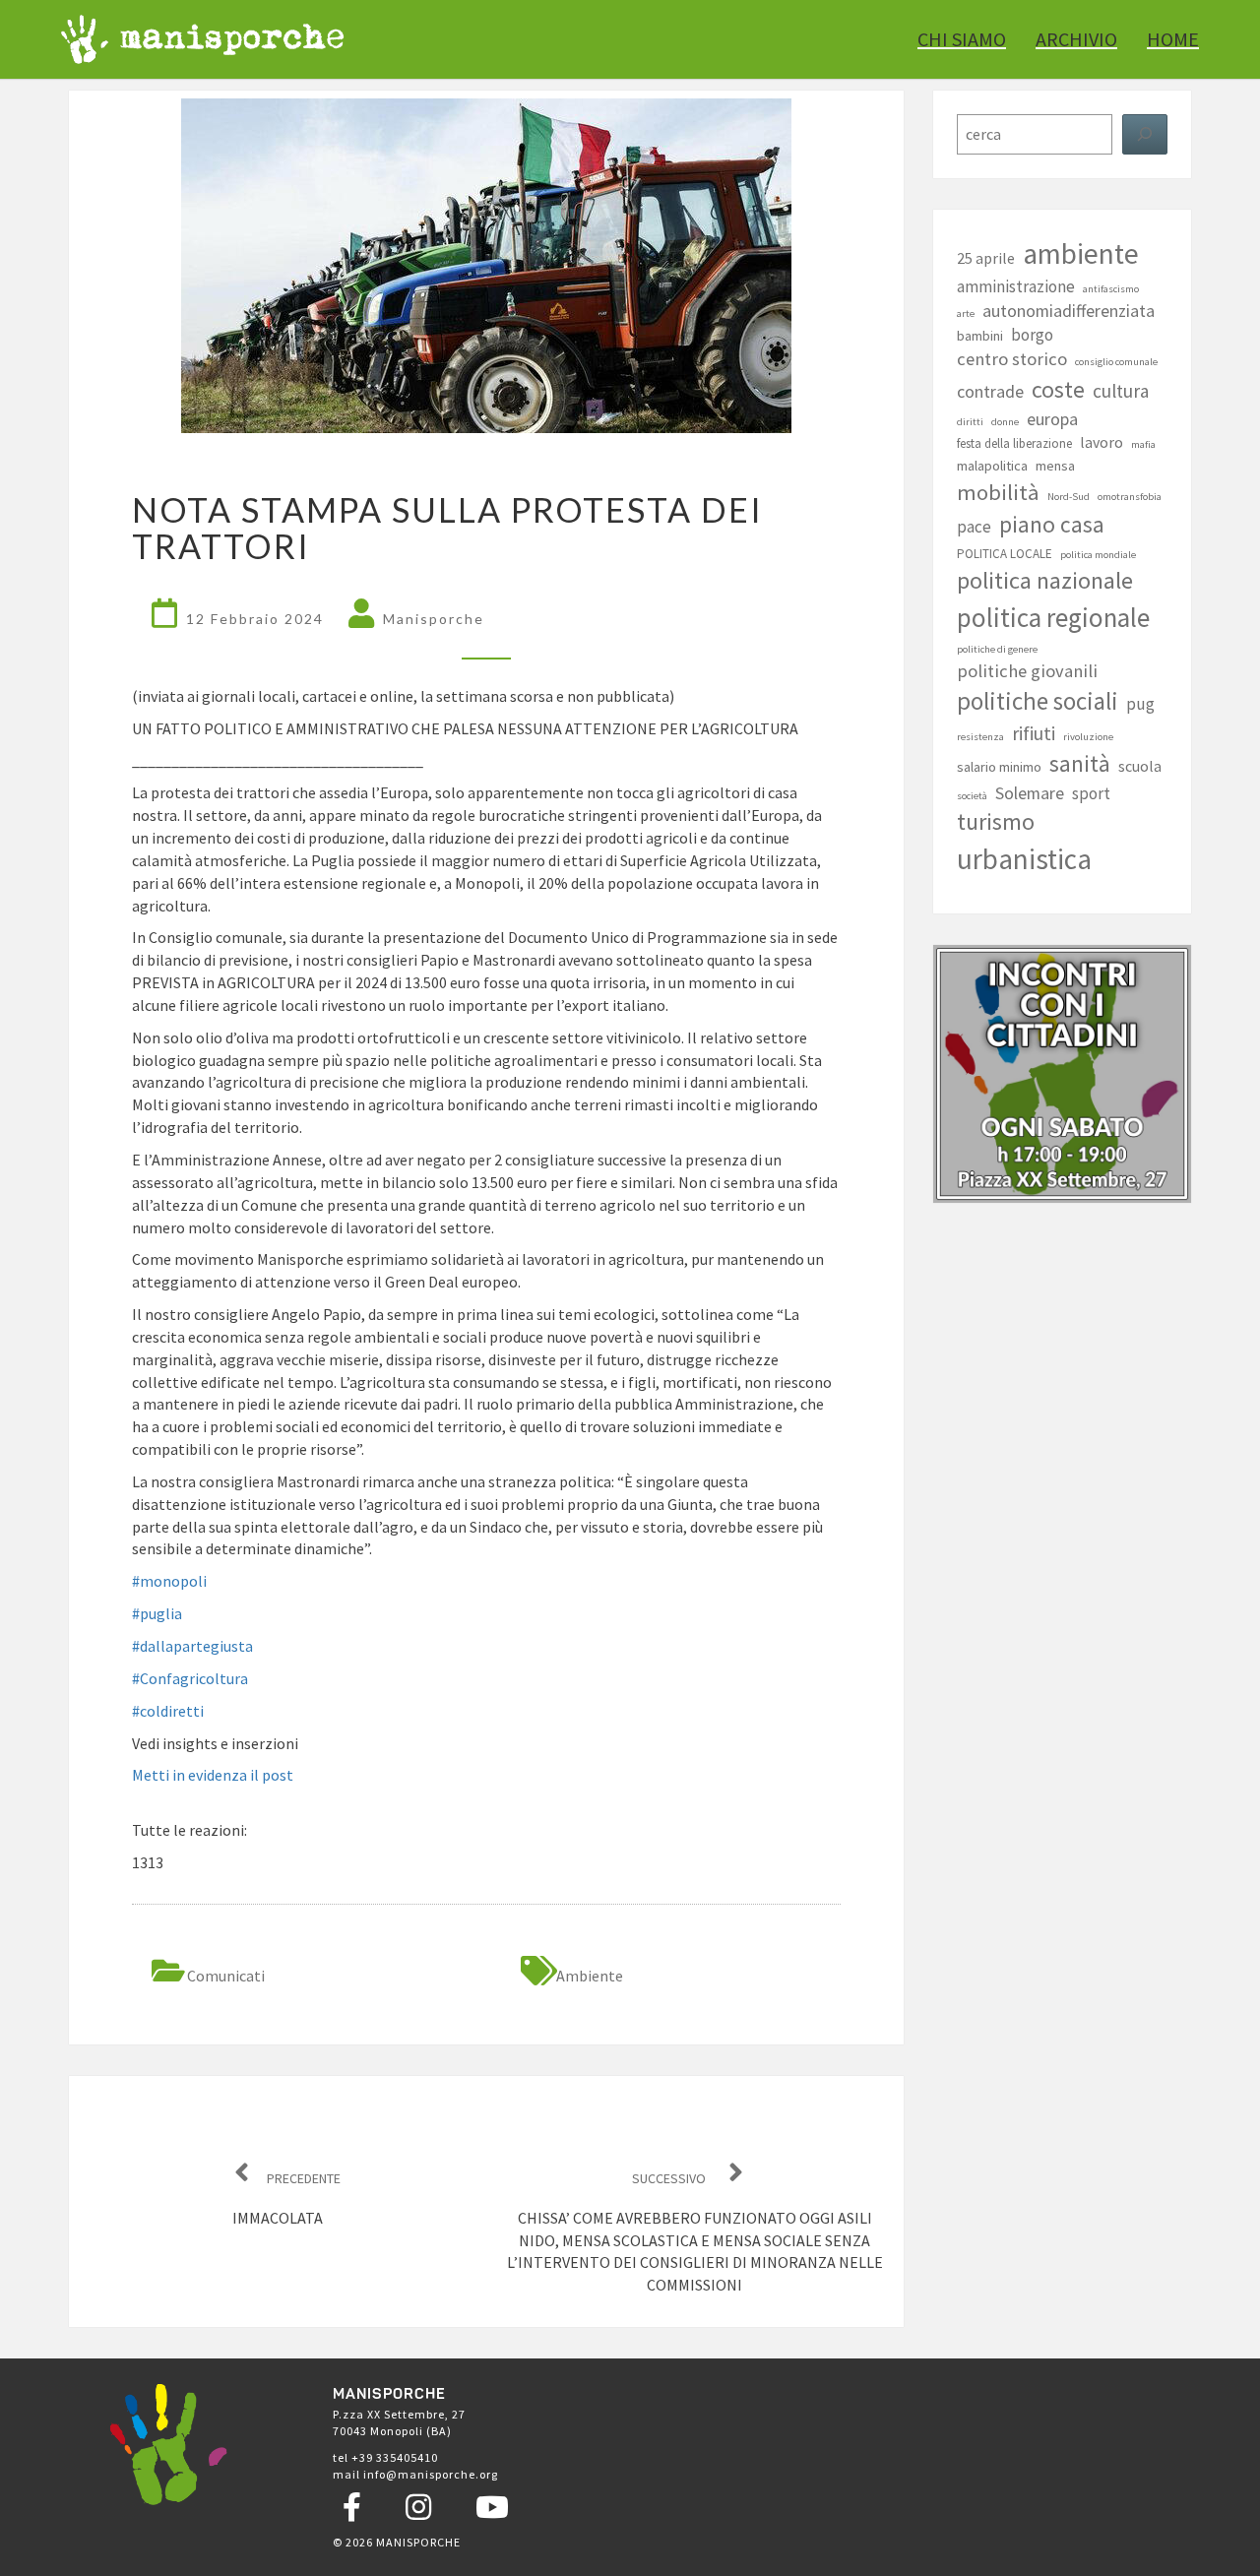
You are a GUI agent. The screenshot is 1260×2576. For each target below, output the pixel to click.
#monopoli (169, 1581)
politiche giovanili (1027, 671)
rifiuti (1034, 733)
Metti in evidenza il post (213, 1775)
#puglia (157, 1613)
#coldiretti (168, 1711)
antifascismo (1111, 289)
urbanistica (1024, 859)
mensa (1055, 466)
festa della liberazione (1014, 443)
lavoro (1102, 442)
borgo (1032, 335)
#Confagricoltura (190, 1678)
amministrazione (1016, 286)
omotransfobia (1130, 497)
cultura (1121, 391)
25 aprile (986, 258)
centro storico (1012, 359)
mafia (1143, 444)
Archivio (1076, 39)
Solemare (1030, 793)
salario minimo (999, 767)
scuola (1140, 766)
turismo (996, 822)
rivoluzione (1088, 737)
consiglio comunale (1116, 362)
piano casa (1052, 524)
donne (1005, 422)
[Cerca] (1145, 134)
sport (1091, 793)
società (972, 796)
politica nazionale (1045, 580)
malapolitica (992, 466)
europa (1052, 419)
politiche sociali (1038, 701)
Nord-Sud (1069, 497)
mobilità (998, 492)
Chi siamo (962, 39)
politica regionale (1053, 617)
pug (1140, 704)
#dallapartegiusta (192, 1646)
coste (1058, 390)
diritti (970, 422)
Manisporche (434, 619)
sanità (1080, 763)
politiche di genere (997, 649)
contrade (990, 391)
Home (1173, 39)
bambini (980, 336)
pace (974, 527)
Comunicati (226, 1976)
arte (966, 314)
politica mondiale (1098, 555)
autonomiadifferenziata (1069, 311)
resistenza (980, 737)
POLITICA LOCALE (1005, 554)
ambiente (590, 1976)
